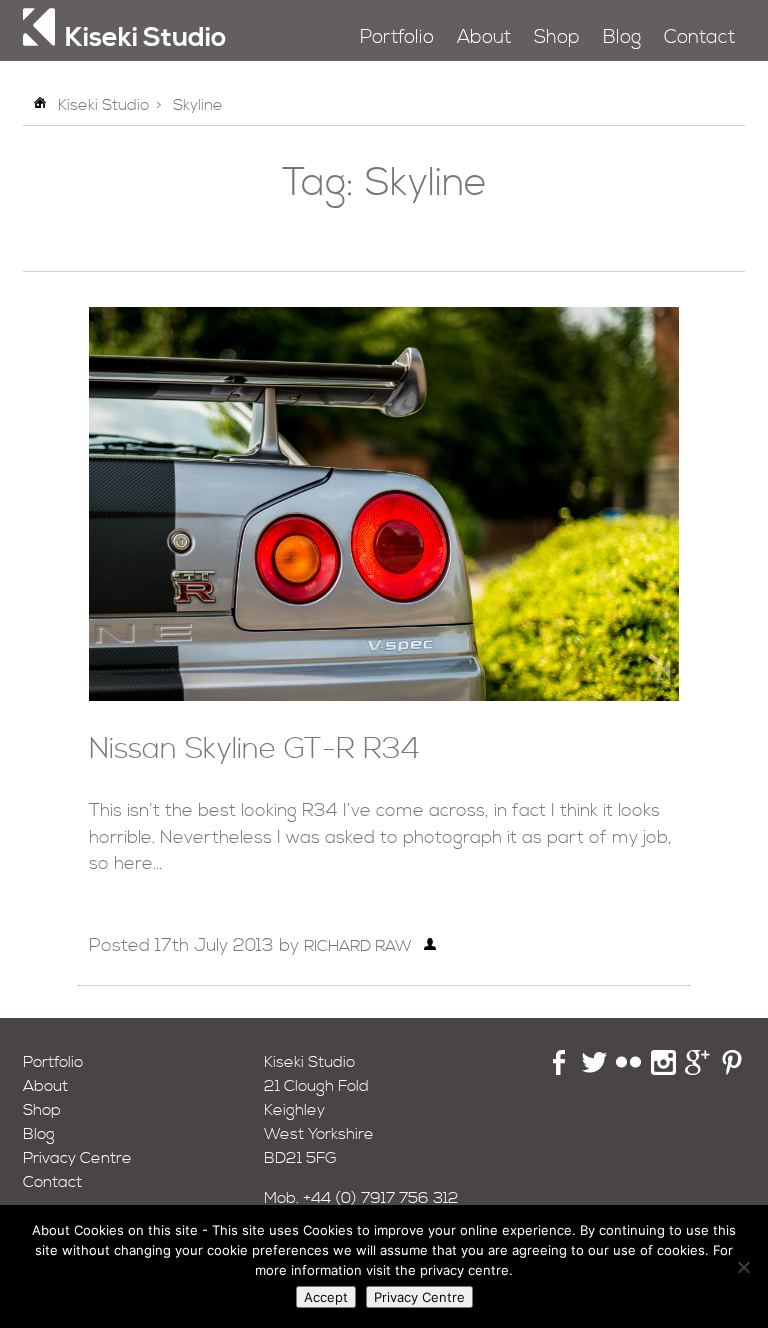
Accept (326, 1297)
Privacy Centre (77, 1158)
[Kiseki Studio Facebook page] (559, 1070)
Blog (622, 37)
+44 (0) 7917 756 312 (381, 1198)
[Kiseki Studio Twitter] (594, 1070)
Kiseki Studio (103, 105)
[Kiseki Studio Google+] (697, 1070)
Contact (699, 37)
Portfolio (397, 37)
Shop (557, 37)
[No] (743, 1267)
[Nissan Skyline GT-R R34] (384, 696)
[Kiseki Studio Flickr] (628, 1070)
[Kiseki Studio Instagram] (663, 1070)
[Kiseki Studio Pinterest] (732, 1070)
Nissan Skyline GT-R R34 (254, 750)
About (484, 37)
